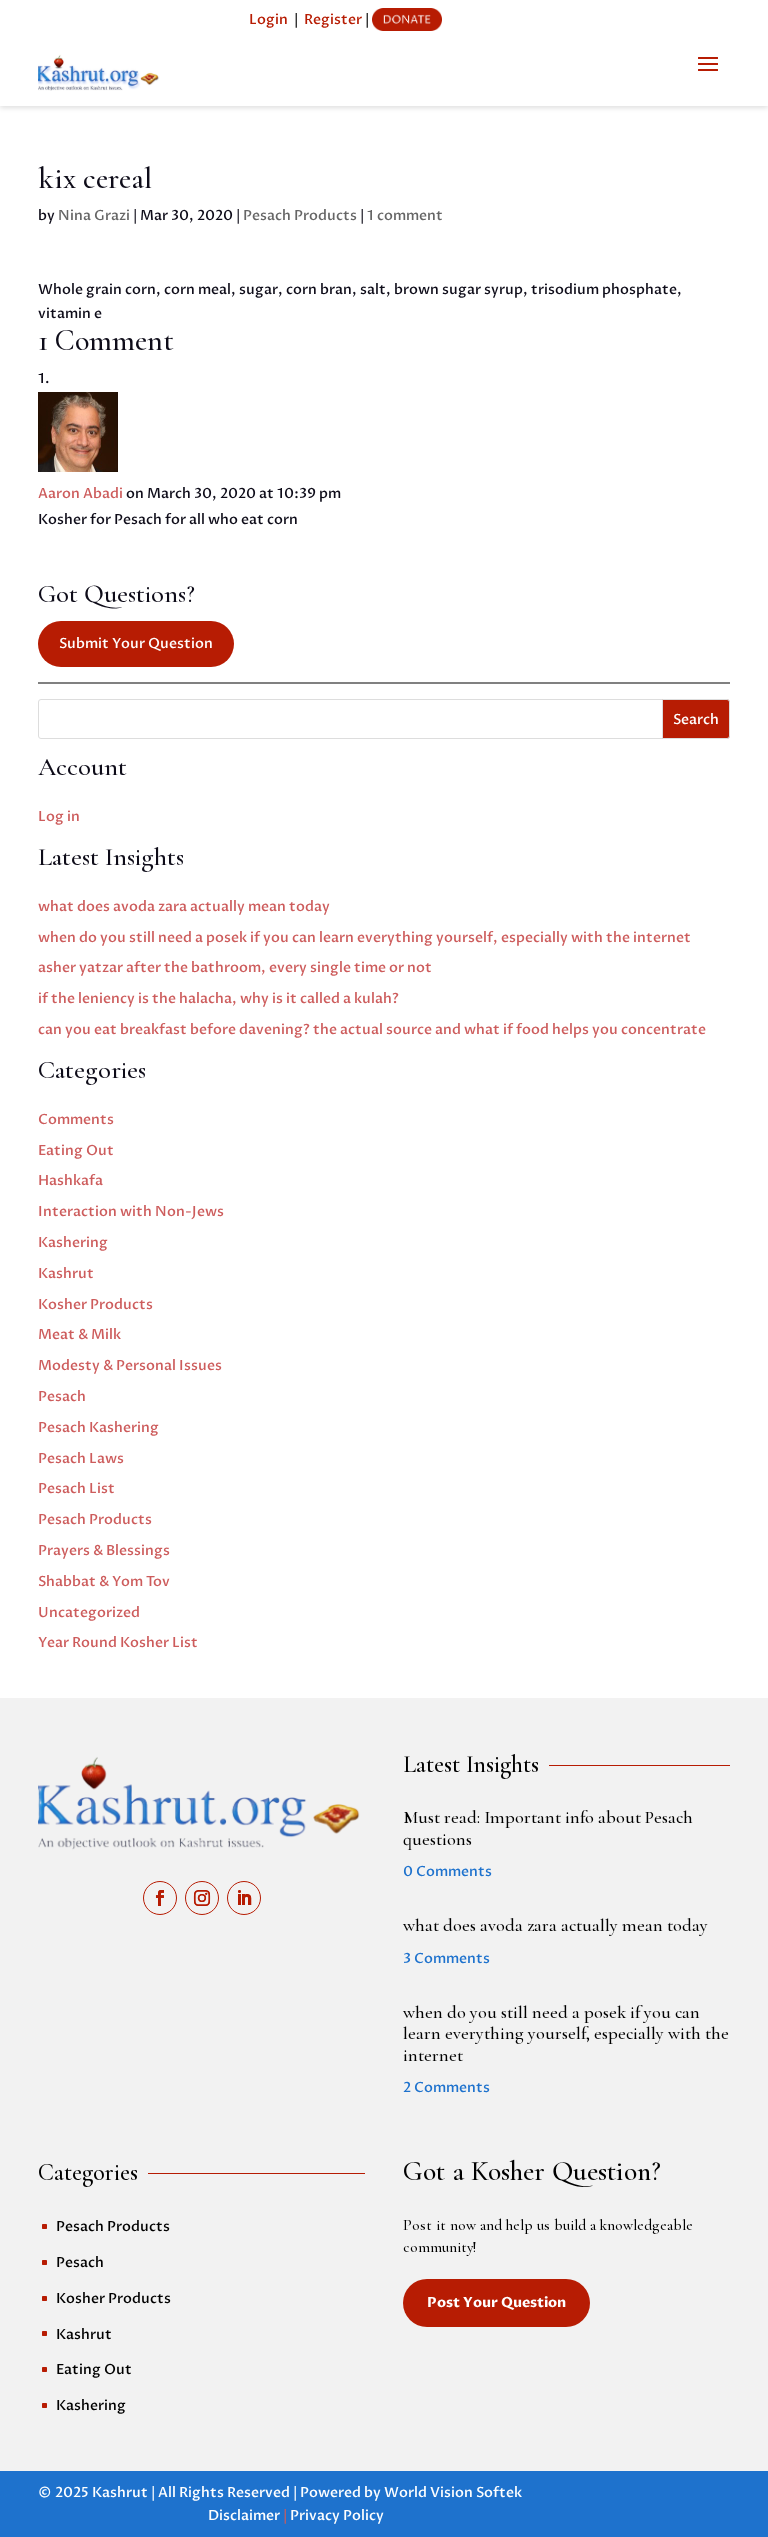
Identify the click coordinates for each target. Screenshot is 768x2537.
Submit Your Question (136, 643)
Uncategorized (89, 1612)
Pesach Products (300, 215)
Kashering (73, 1242)
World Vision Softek (453, 2492)
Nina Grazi (94, 215)
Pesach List (76, 1488)
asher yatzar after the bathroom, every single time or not (235, 967)
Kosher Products (95, 1304)
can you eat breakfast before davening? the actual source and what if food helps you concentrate (372, 1029)
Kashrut (66, 1273)
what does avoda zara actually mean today (184, 906)
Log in (59, 816)
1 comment (405, 215)
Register (333, 19)
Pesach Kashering (98, 1427)
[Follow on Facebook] (160, 1898)
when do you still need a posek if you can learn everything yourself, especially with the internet (364, 937)
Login (268, 19)
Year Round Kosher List (118, 1642)
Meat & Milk (79, 1334)
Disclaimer (244, 2515)
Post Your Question (496, 2302)
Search (696, 719)
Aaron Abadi (80, 493)
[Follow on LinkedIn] (244, 1898)
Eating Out (76, 1150)
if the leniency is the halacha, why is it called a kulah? (218, 998)
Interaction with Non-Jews (131, 1211)
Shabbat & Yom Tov (104, 1581)
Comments (76, 1119)
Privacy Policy (337, 2515)
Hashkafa (70, 1180)
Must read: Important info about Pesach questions (548, 1828)
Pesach (62, 1396)
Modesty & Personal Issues (130, 1365)
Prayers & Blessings (104, 1550)
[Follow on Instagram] (202, 1898)
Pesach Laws (81, 1458)
